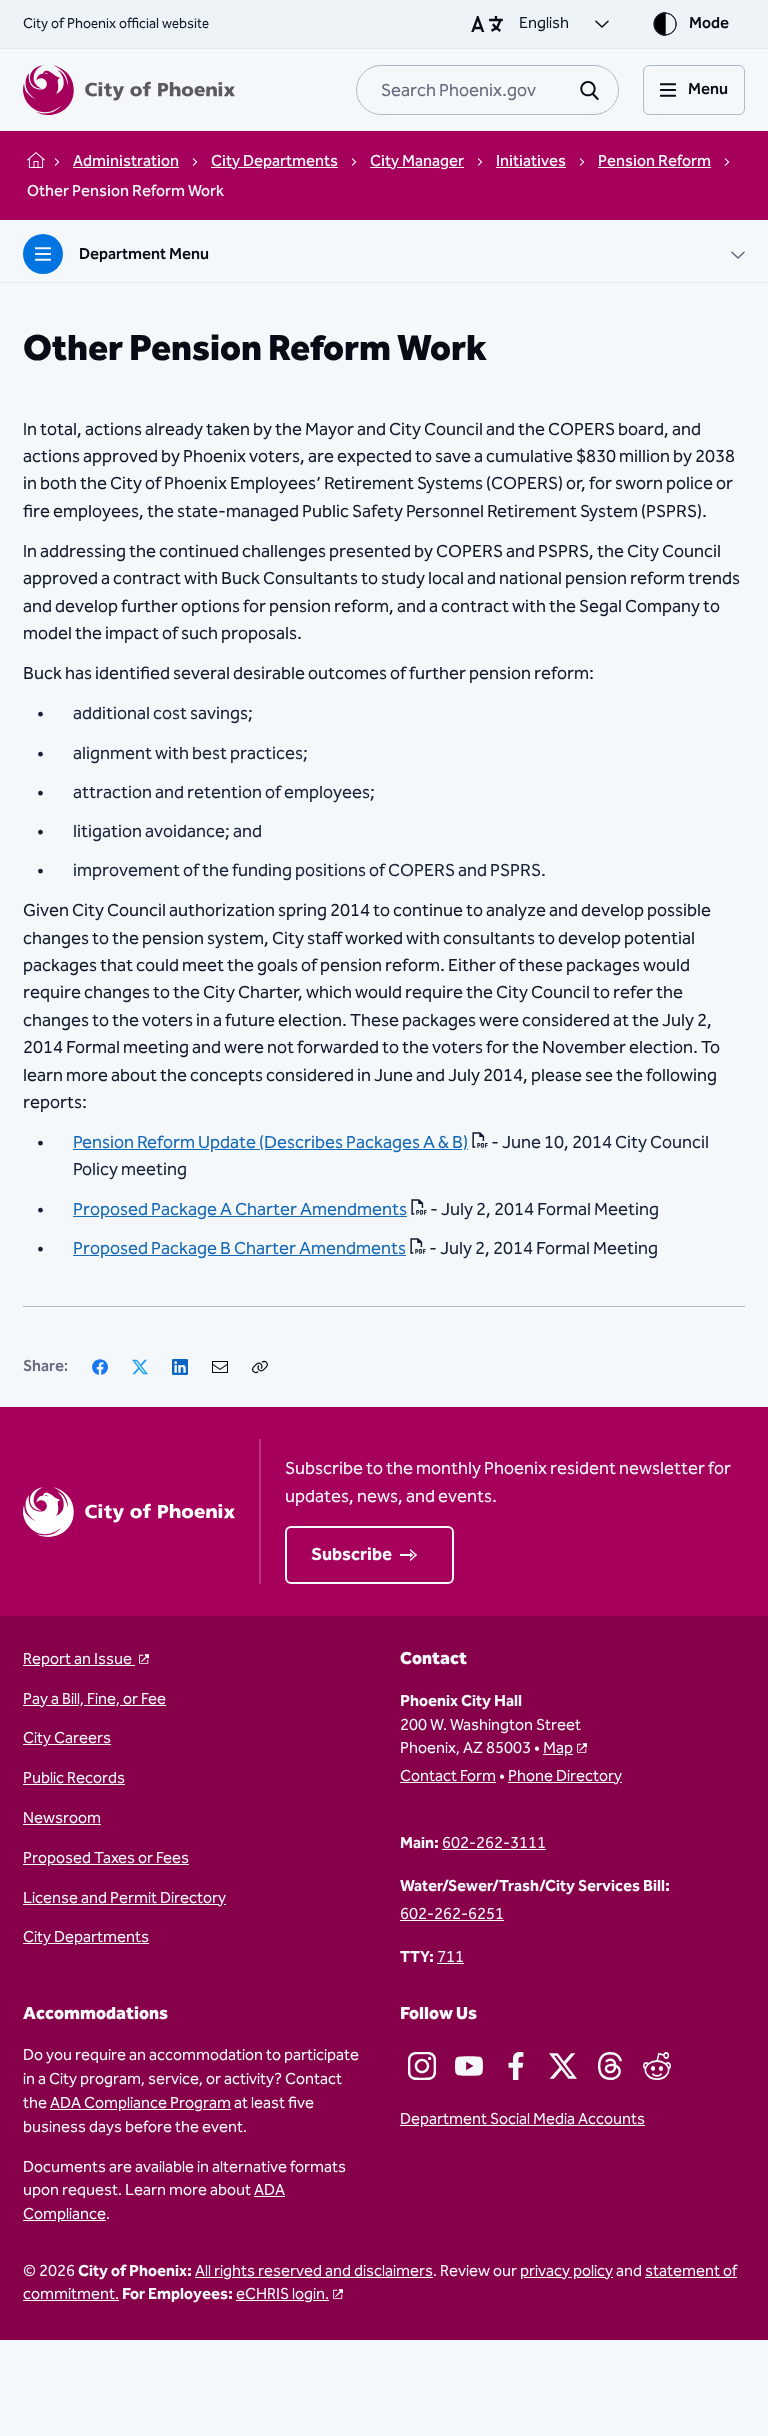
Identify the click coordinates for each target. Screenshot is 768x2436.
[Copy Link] (260, 1367)
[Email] (220, 1367)
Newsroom (62, 1819)
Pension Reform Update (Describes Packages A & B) (270, 1142)
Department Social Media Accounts (522, 2120)
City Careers (67, 1739)
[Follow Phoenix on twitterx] (563, 2066)
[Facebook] (100, 1367)
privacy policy (566, 2271)
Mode (709, 23)
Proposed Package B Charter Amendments (239, 1248)
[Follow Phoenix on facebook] (516, 2066)
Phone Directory (565, 1777)
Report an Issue (79, 1660)
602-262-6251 (452, 1915)
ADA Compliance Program (140, 2103)
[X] (140, 1367)
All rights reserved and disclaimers (314, 2271)
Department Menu (144, 254)
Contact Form (448, 1777)
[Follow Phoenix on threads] (610, 2066)
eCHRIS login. (282, 2294)
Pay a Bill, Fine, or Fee (94, 1700)
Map (558, 1748)
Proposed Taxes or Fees (106, 1859)
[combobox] (487, 90)
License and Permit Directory (124, 1899)
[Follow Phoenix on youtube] (469, 2066)
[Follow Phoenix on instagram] (422, 2066)
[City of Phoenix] (129, 90)
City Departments (86, 1938)
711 (450, 1958)
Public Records (74, 1779)
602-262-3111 (494, 1844)
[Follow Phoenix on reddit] (657, 2066)
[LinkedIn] (180, 1367)
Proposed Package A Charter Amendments (240, 1209)
